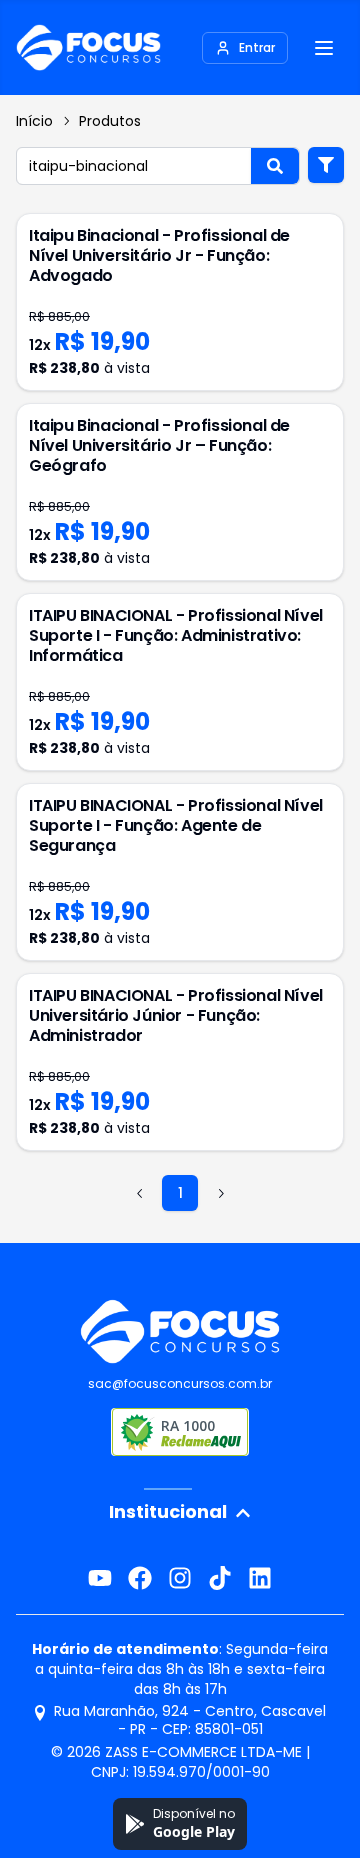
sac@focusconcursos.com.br (180, 1383)
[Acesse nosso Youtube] (100, 1578)
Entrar (257, 47)
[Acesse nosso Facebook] (140, 1578)
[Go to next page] (220, 1193)
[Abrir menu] (324, 48)
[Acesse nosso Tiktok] (220, 1578)
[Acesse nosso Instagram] (180, 1578)
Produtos (110, 121)
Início (34, 121)
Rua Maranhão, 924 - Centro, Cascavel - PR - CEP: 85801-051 (190, 1720)
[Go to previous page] (140, 1193)
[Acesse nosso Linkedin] (260, 1578)
